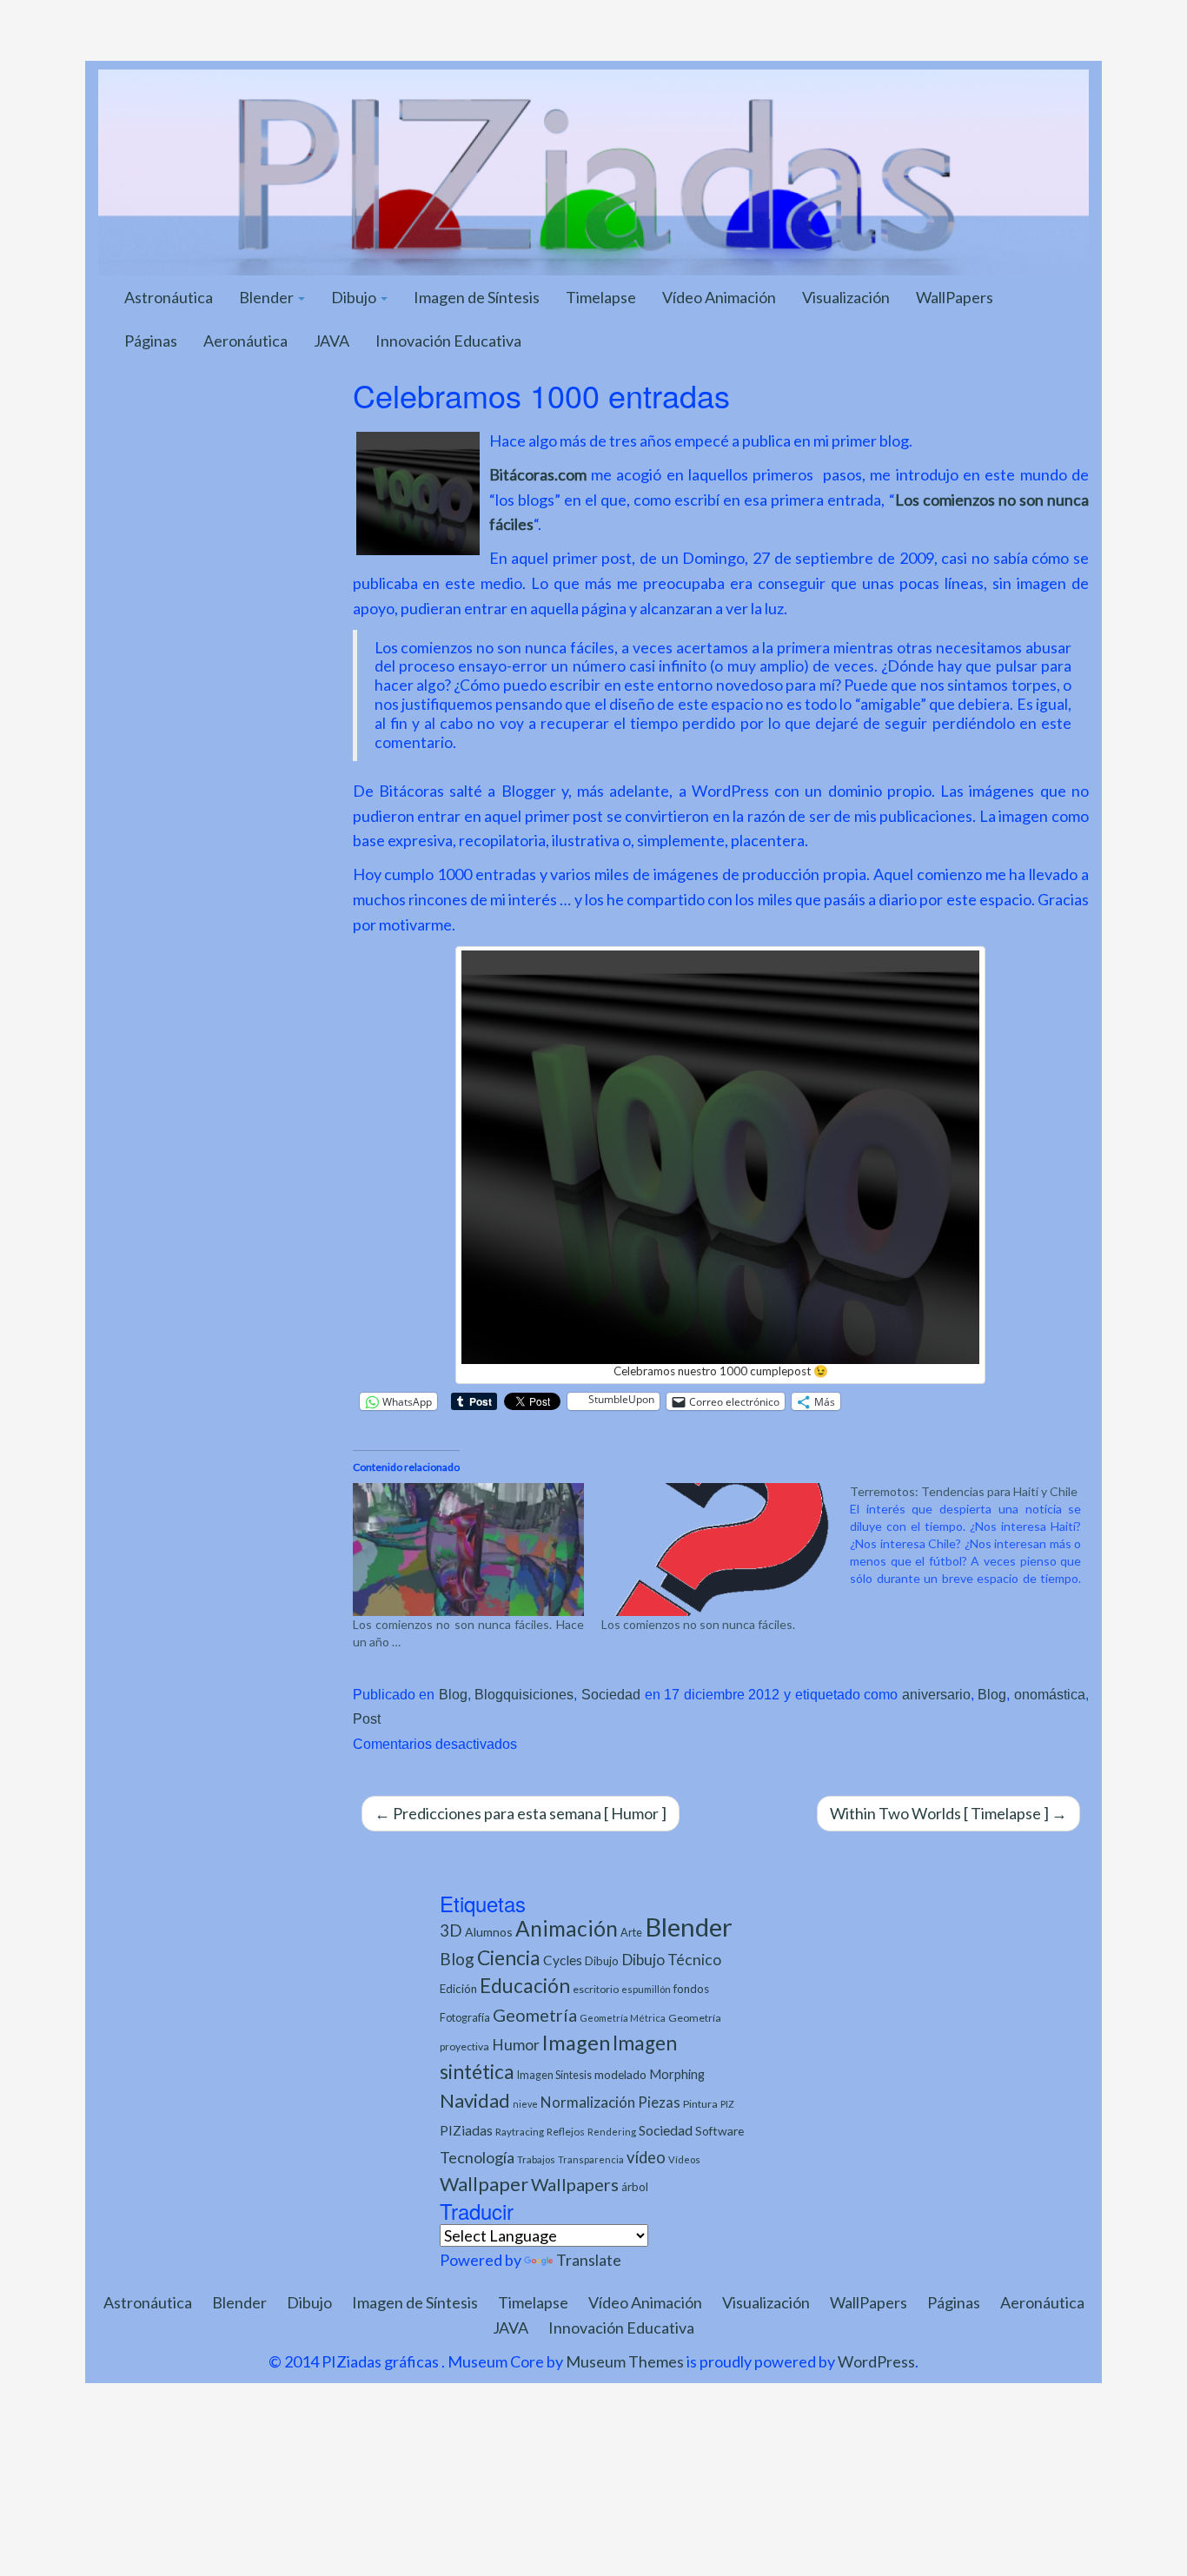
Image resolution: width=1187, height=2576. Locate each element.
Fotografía (465, 2018)
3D (451, 1930)
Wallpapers (575, 2184)
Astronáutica (169, 297)
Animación (567, 1928)
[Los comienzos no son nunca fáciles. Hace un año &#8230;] (468, 1549)
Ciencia (509, 1957)
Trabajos (536, 2159)
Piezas (659, 2103)
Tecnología (477, 2157)
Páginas (151, 341)
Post (367, 1718)
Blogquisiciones (524, 1694)
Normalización (588, 2102)
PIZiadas (466, 2130)
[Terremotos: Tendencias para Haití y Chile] (974, 1535)
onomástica (1050, 1694)
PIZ (727, 2104)
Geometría (535, 2015)
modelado (620, 2074)
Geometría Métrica (623, 2018)
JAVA (332, 341)
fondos (691, 1989)
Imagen (576, 2043)
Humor (516, 2045)
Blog (453, 1694)
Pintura (700, 2104)
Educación (525, 1986)
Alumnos (489, 1932)
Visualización (846, 297)
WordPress (876, 2361)
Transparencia (591, 2159)
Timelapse (601, 297)
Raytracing (520, 2132)
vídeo (646, 2157)
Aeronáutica (245, 341)
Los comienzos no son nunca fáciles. (698, 1624)
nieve (525, 2104)
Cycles (563, 1960)
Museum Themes (625, 2361)
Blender (268, 297)
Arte (631, 1932)
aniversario (936, 1694)
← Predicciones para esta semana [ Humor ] (521, 1813)
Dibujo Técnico (671, 1960)
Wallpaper (484, 2184)
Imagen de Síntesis (477, 297)
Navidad (475, 2100)
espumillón (646, 1989)
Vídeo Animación (719, 297)
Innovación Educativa (448, 341)
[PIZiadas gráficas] (593, 170)
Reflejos (566, 2132)
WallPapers (955, 297)
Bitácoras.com (538, 474)
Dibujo (355, 297)
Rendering (612, 2132)
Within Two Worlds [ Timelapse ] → (948, 1813)
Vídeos (684, 2159)
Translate (589, 2260)
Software (719, 2131)
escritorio (596, 1989)
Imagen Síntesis (554, 2075)
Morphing (677, 2074)
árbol (635, 2187)
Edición (458, 1989)
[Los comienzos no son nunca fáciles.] (717, 1549)
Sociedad (611, 1694)
